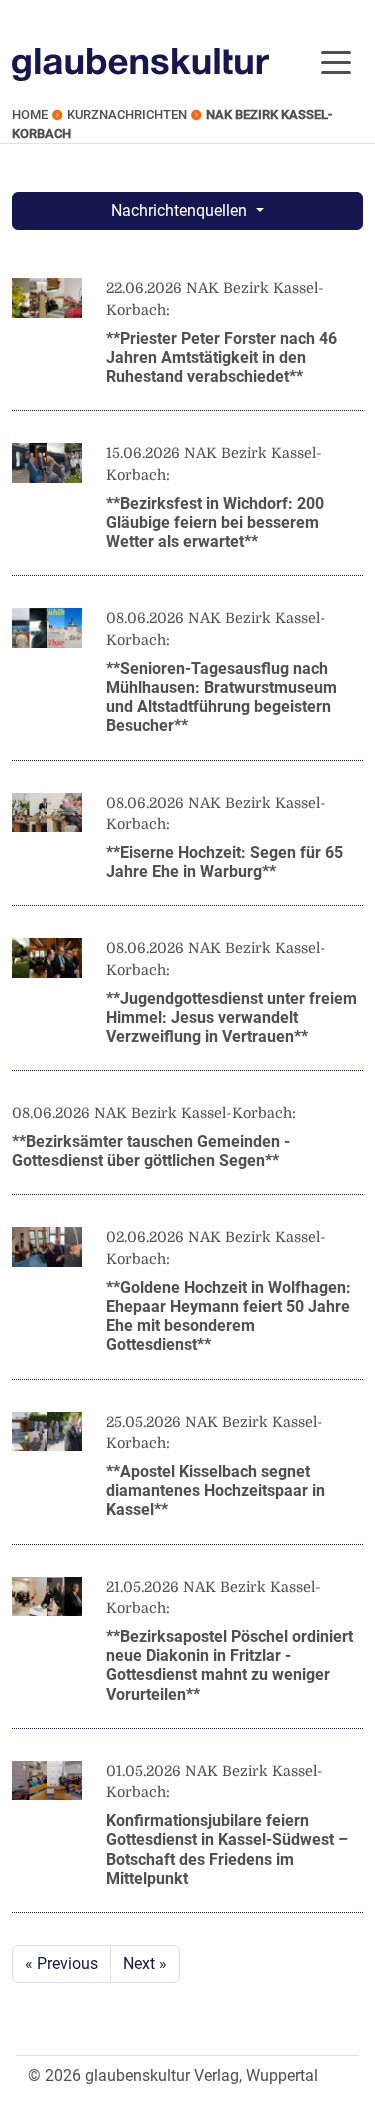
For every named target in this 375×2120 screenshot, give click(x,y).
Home (30, 114)
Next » (145, 1963)
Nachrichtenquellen (181, 210)
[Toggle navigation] (336, 61)
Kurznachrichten (127, 114)
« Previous (61, 1963)
